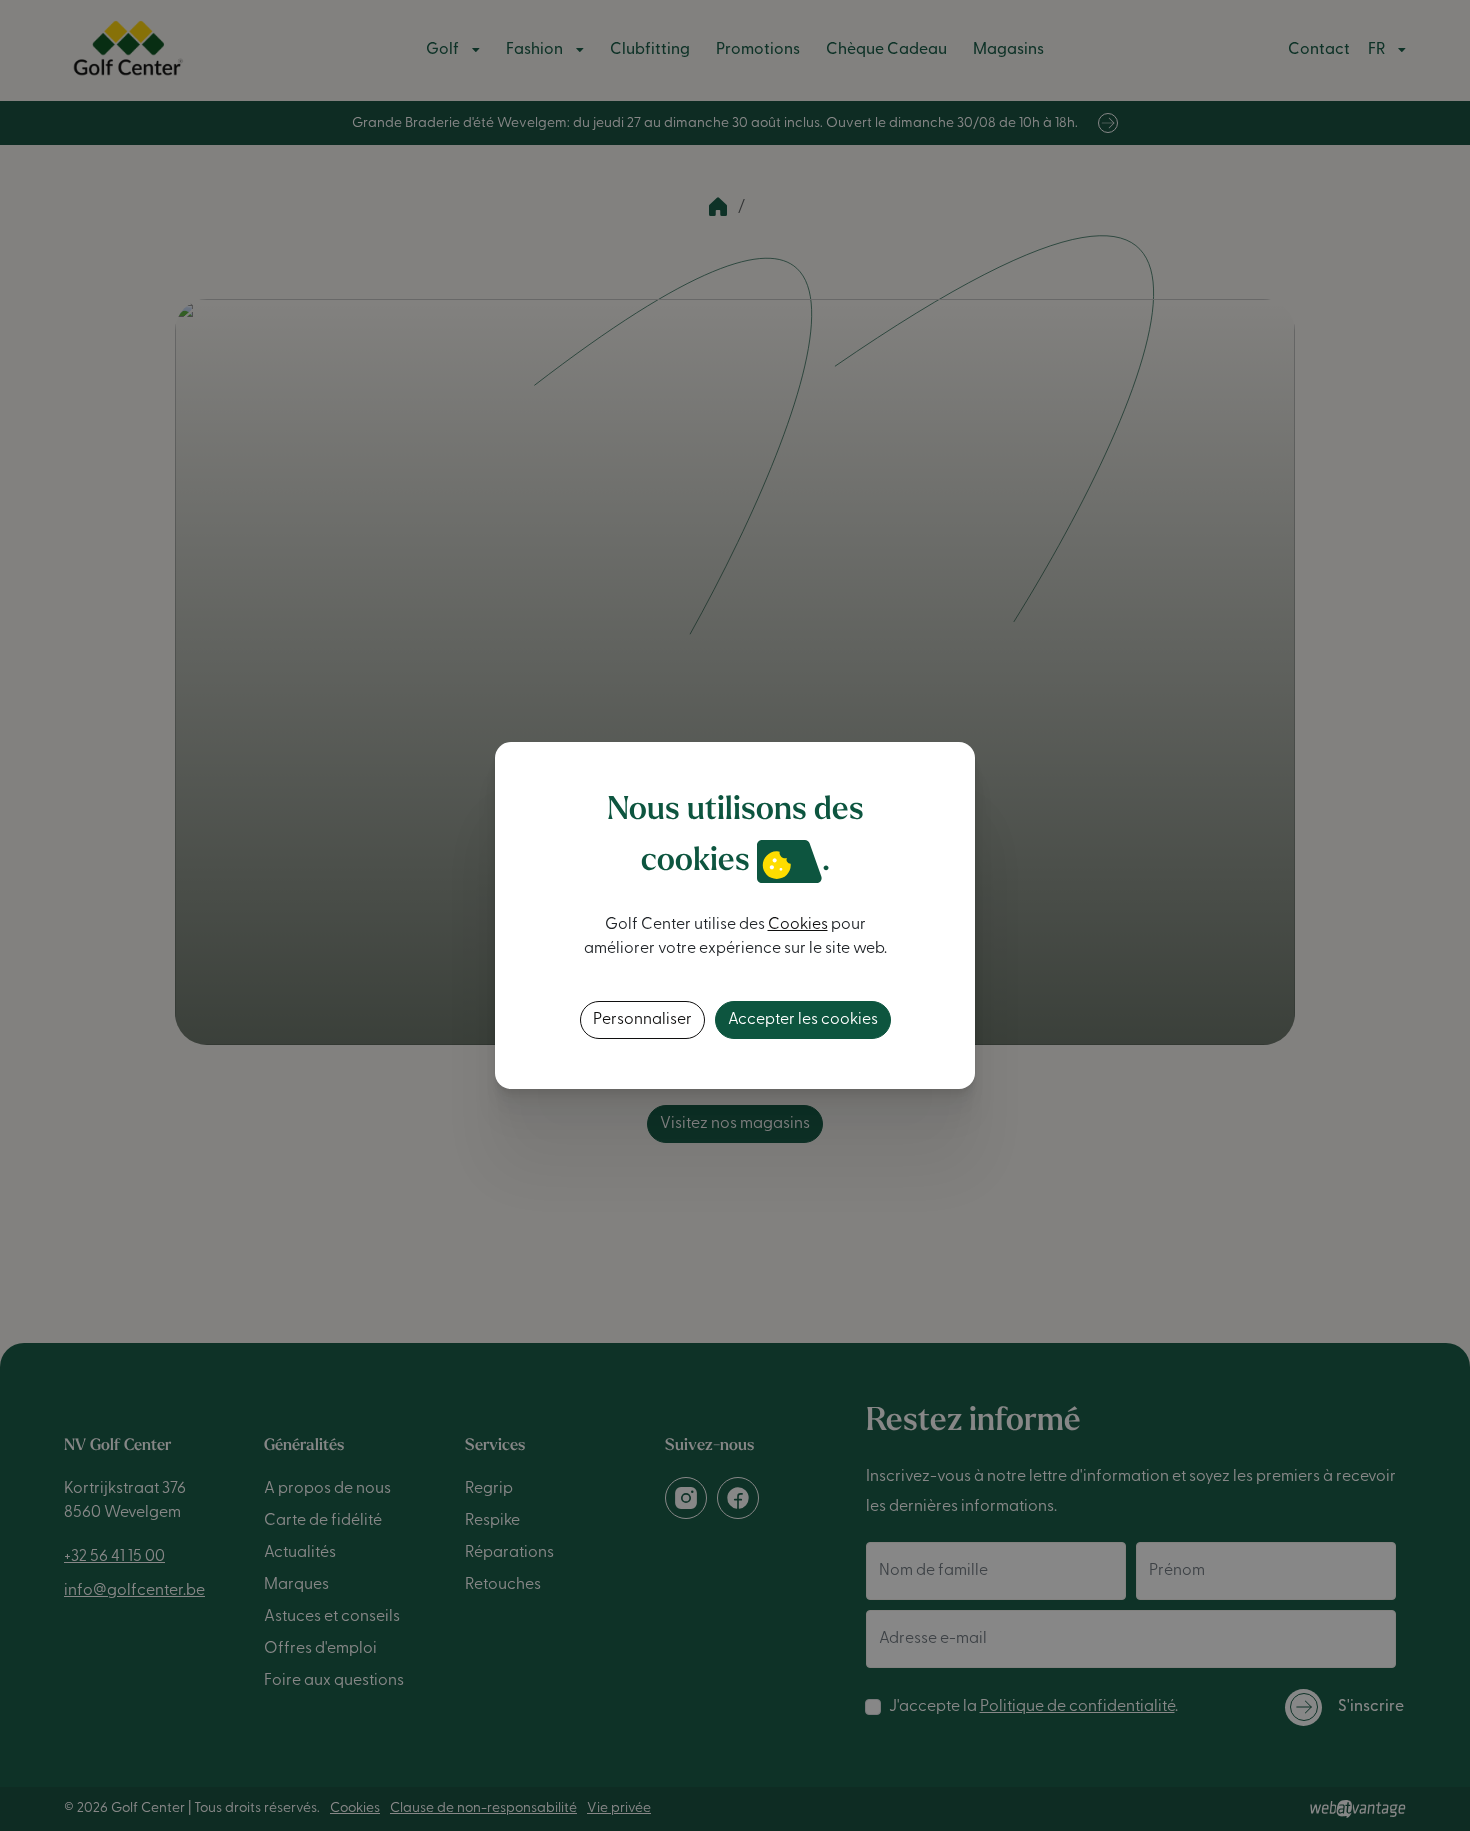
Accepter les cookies (803, 1020)
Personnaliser (642, 1020)
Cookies (798, 925)
